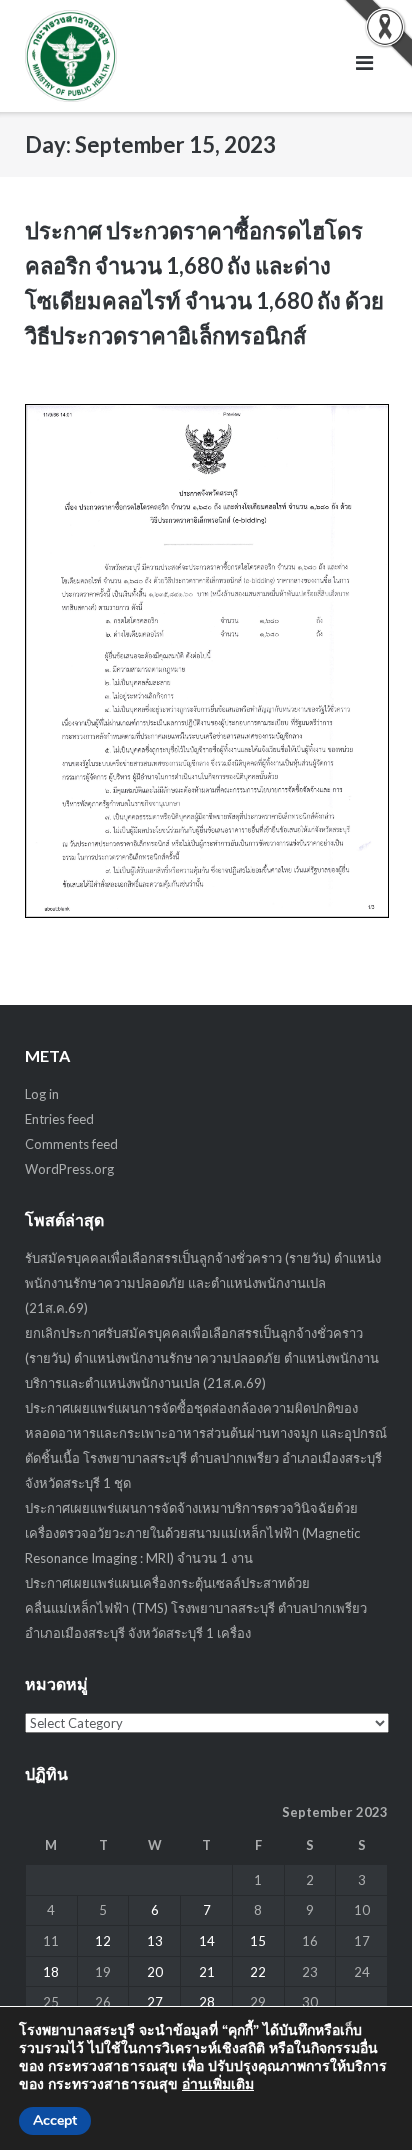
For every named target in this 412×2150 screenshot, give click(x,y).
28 (207, 2002)
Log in (42, 1094)
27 (155, 2002)
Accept (55, 2120)
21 (207, 1972)
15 (258, 1941)
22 (258, 1972)
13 (155, 1941)
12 (103, 1941)
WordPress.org (69, 1169)
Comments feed (71, 1144)
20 (155, 1972)
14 (207, 1941)
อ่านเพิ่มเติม (218, 2084)
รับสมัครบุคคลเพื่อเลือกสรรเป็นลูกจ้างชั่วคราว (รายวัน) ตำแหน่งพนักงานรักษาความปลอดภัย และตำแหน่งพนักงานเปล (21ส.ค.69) (203, 1283)
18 (51, 1972)
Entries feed (59, 1119)
